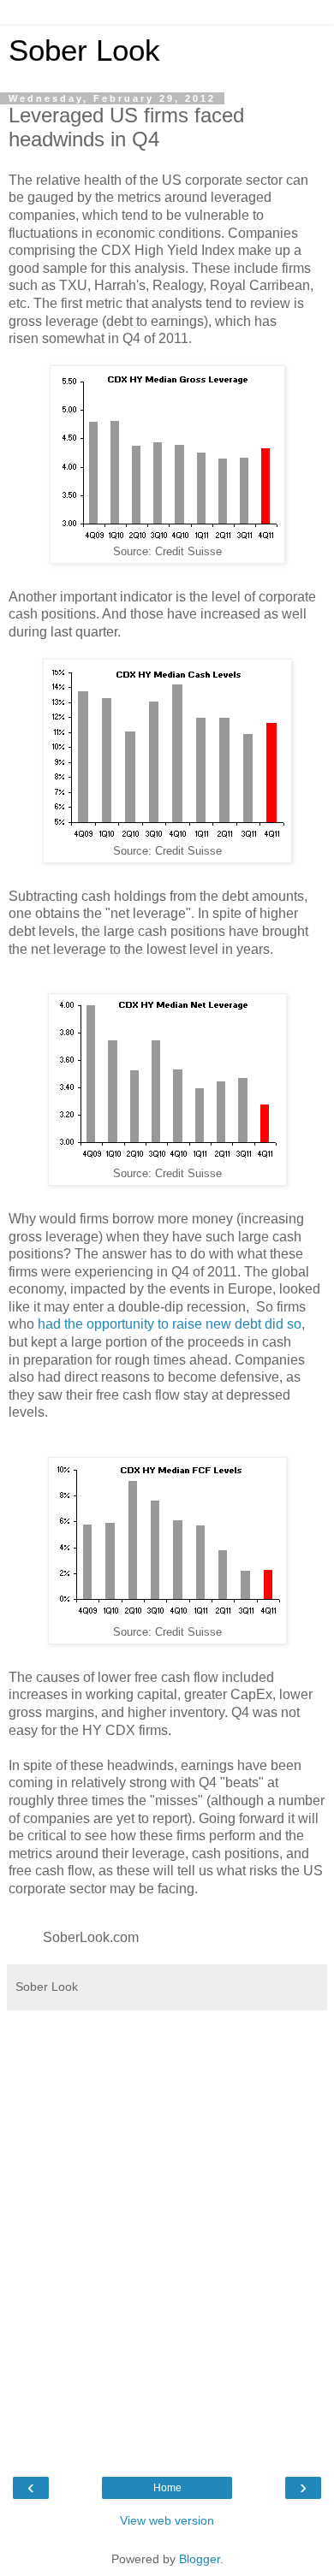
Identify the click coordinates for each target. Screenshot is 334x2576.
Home (167, 2488)
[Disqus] (167, 2233)
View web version (167, 2520)
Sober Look (84, 50)
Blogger (200, 2559)
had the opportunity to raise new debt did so (170, 1324)
